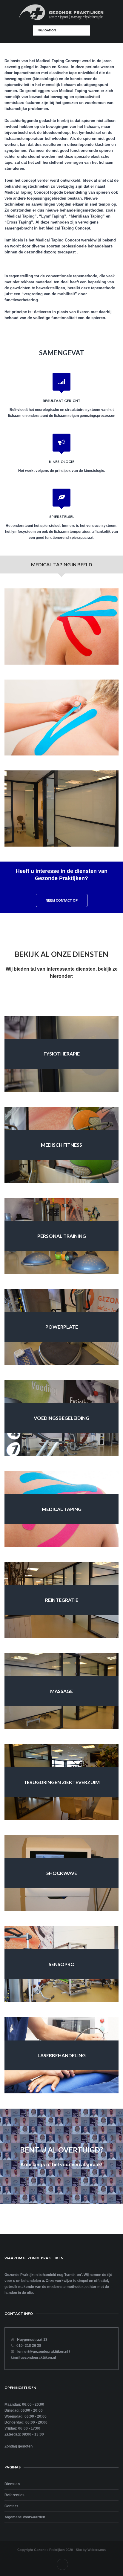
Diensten (12, 2484)
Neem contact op (62, 900)
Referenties (14, 2495)
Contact (11, 2506)
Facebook (62, 2564)
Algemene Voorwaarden (25, 2517)
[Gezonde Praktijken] (62, 13)
